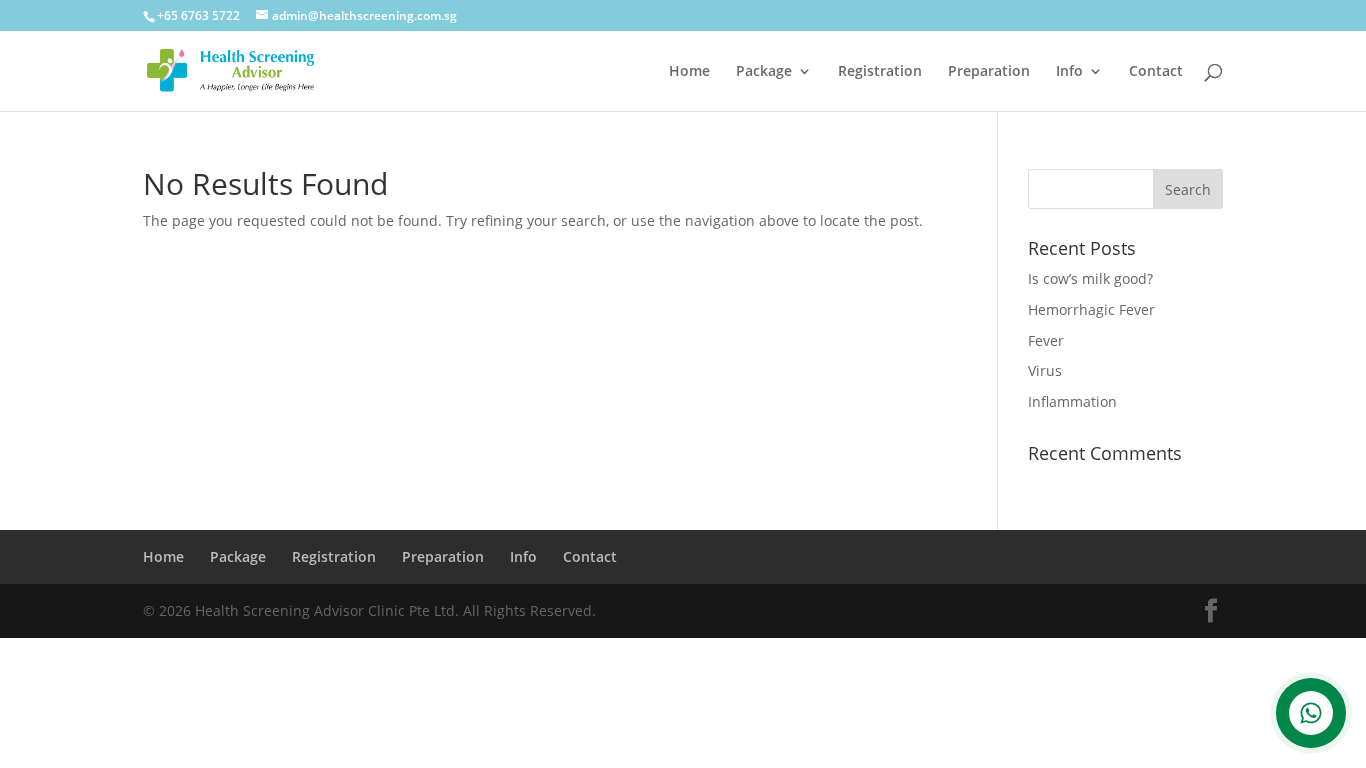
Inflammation (1072, 401)
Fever (1046, 340)
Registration (880, 72)
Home (689, 72)
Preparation (989, 72)
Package (764, 72)
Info (1069, 72)
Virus (1045, 370)
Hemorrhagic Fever (1091, 309)
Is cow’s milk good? (1090, 278)
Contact (1156, 72)
